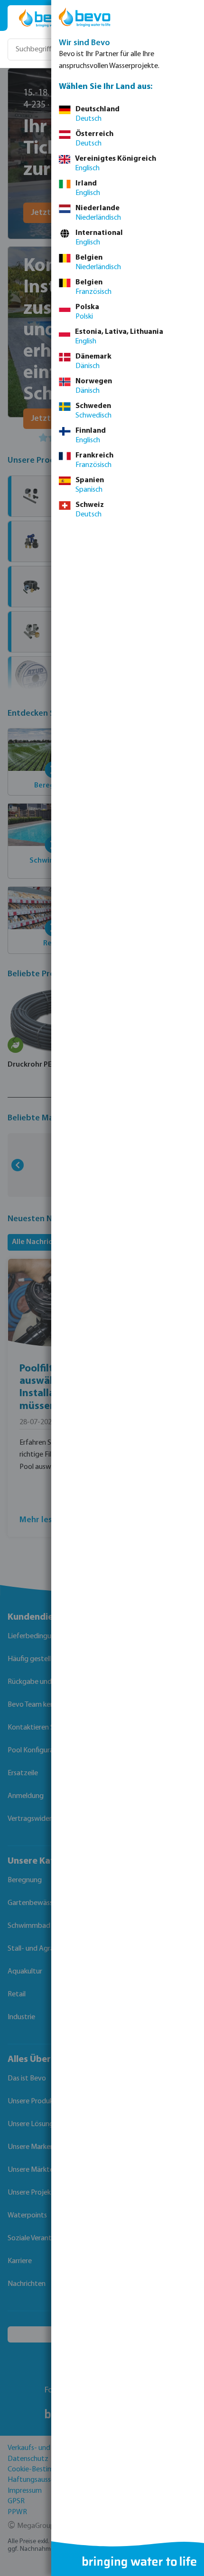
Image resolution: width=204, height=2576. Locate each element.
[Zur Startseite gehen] (44, 18)
